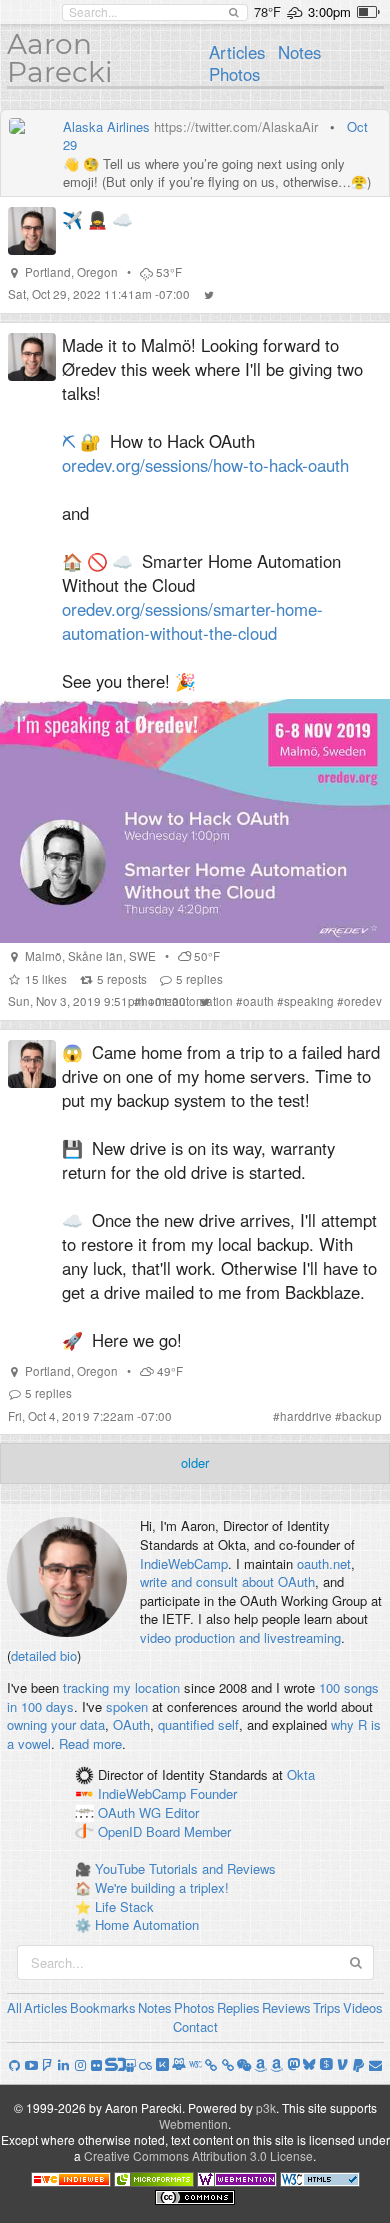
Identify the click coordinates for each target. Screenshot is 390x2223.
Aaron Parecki (60, 58)
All (14, 2007)
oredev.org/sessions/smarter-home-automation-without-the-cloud (192, 621)
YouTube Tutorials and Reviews (185, 1868)
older (195, 1462)
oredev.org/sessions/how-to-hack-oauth (205, 465)
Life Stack (124, 1906)
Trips (327, 2007)
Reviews (286, 2007)
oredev (363, 1001)
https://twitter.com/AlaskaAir (236, 126)
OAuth (131, 1724)
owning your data (56, 1724)
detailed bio (44, 1655)
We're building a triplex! (162, 1887)
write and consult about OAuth (227, 1581)
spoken (127, 1706)
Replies (238, 2007)
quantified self (198, 1724)
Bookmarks (103, 2007)
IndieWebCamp (184, 1563)
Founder (213, 1794)
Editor (182, 1812)
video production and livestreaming (240, 1637)
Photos (234, 74)
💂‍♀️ (97, 219)
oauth (258, 1001)
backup (362, 1416)
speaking (309, 1001)
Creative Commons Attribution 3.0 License (198, 2155)
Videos (363, 2007)
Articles (237, 52)
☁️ (122, 219)
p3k (266, 2107)
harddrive (306, 1416)
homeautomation (187, 1001)
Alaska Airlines (106, 126)
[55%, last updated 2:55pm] (368, 12)
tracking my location (121, 1687)
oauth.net (324, 1563)
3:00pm (329, 11)
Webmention (193, 2123)
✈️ (72, 219)
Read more (90, 1743)
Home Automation (147, 1924)
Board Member (188, 1831)
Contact (195, 2026)
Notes (299, 52)
